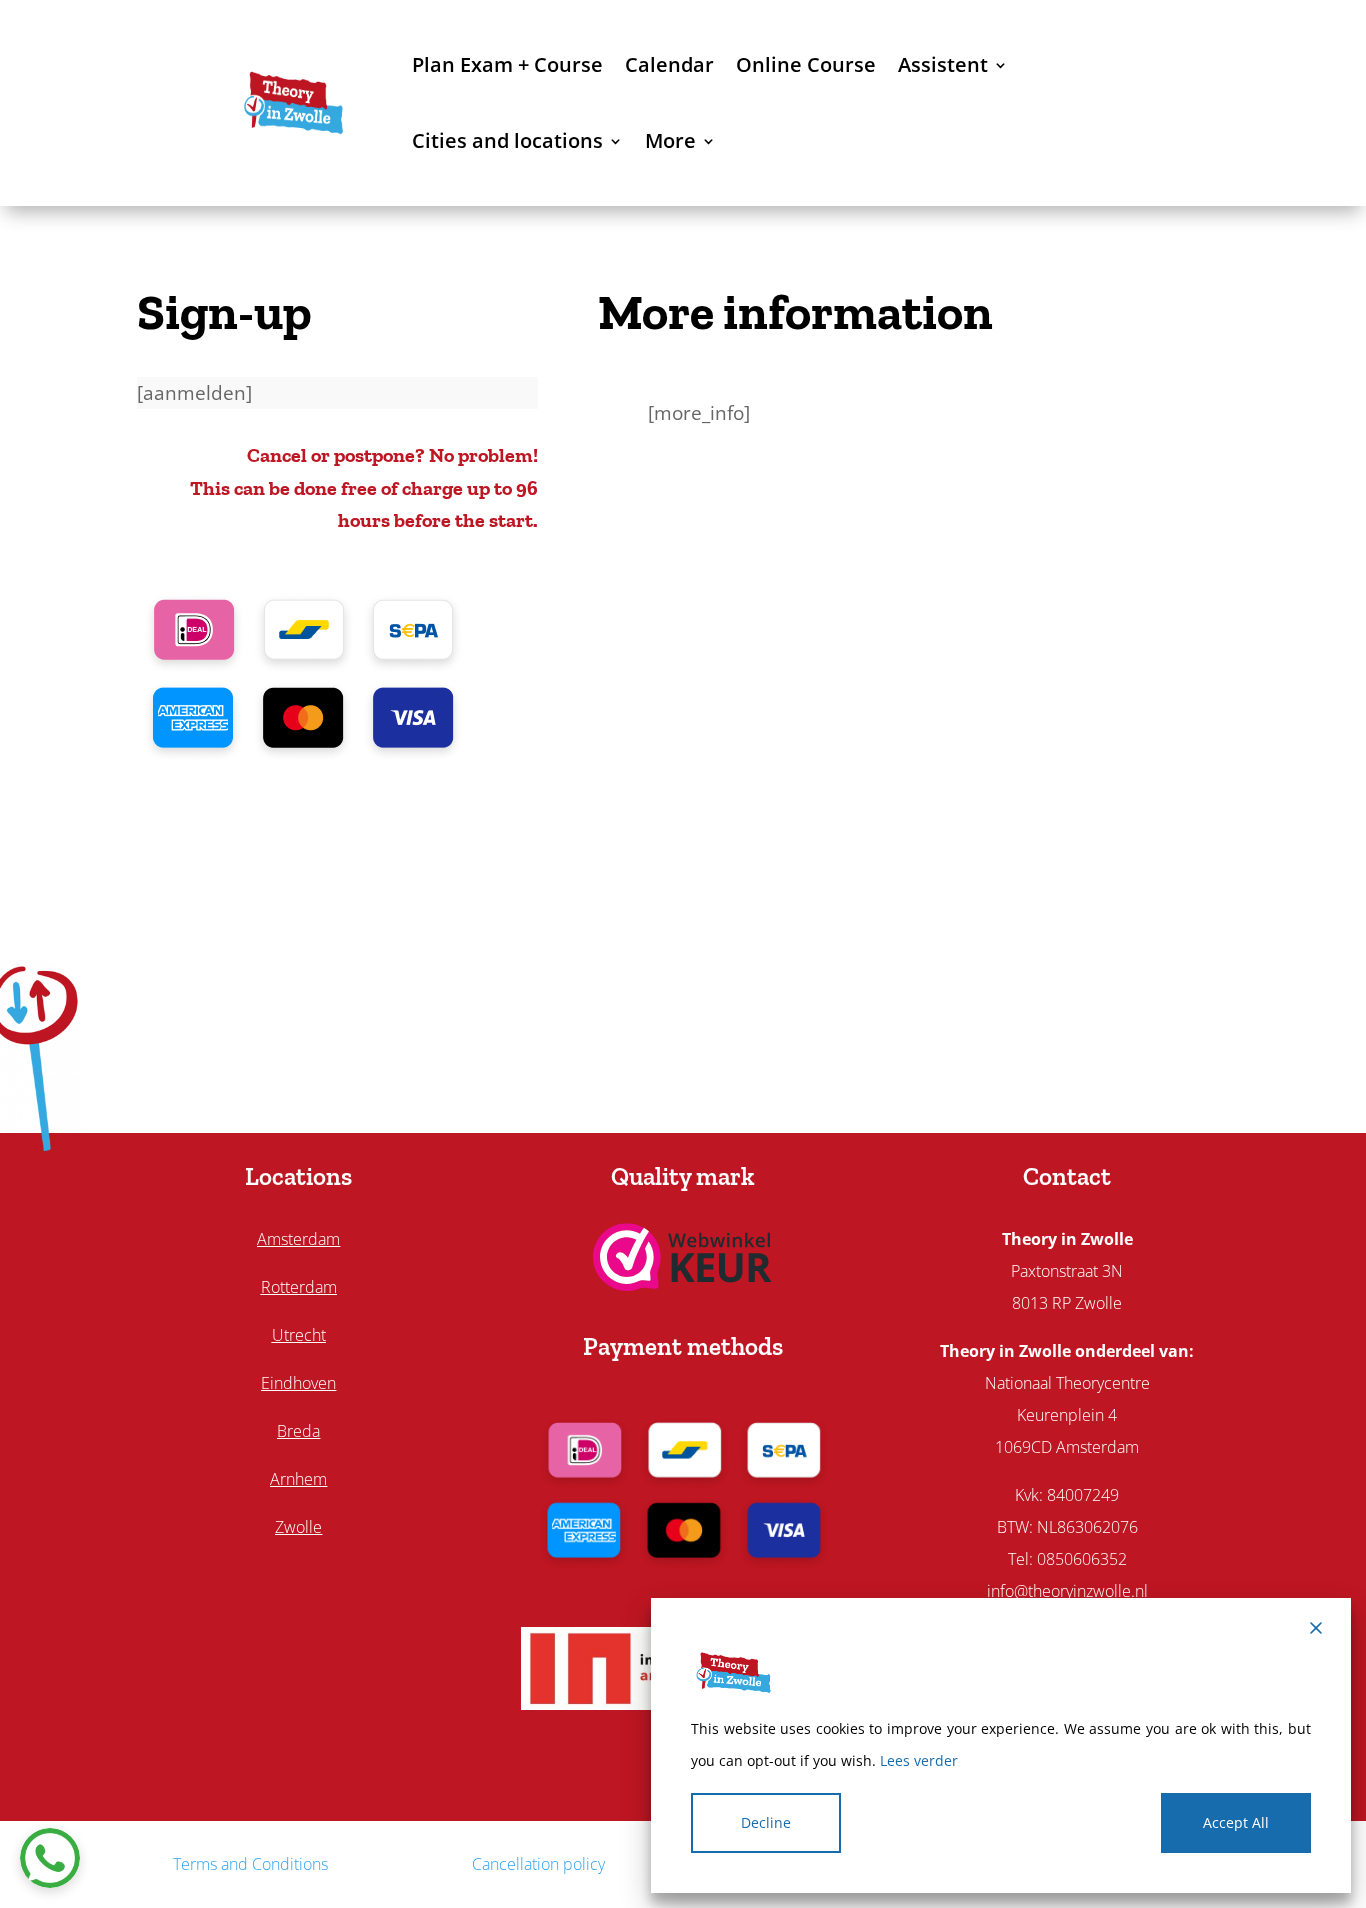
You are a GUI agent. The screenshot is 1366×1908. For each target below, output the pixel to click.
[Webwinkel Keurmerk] (682, 1284)
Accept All (1236, 1822)
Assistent (943, 64)
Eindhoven (298, 1383)
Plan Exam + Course (507, 64)
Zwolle (298, 1527)
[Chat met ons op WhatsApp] (50, 1858)
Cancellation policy (538, 1864)
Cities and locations (507, 140)
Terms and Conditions (250, 1864)
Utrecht (299, 1335)
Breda (298, 1431)
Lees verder (919, 1760)
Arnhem (298, 1479)
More (670, 140)
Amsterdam (298, 1239)
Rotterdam (299, 1287)
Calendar (669, 64)
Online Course (806, 64)
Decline (766, 1822)
